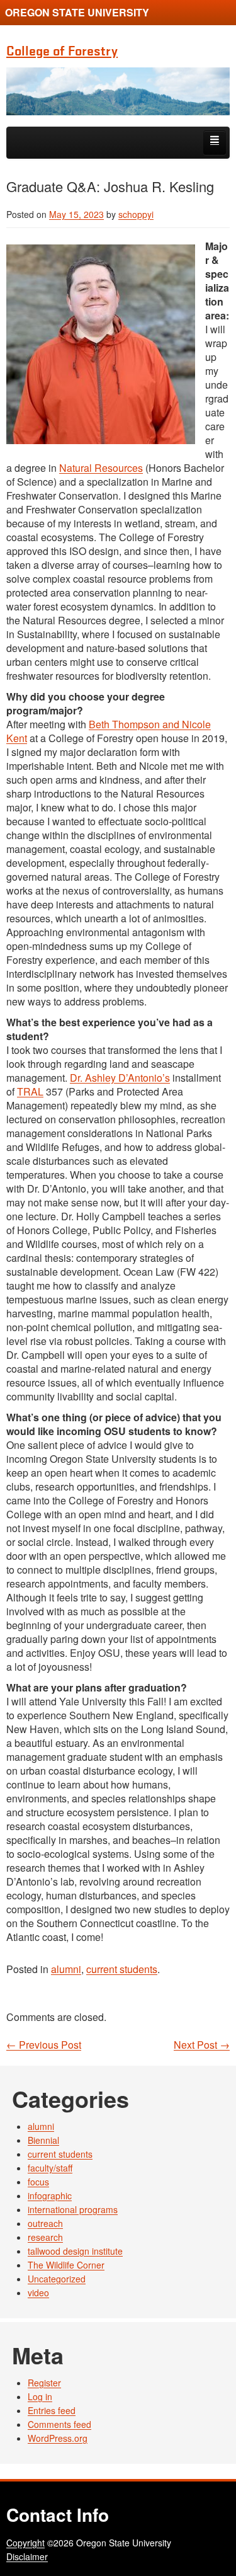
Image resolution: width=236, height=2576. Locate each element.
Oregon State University (77, 12)
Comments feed (59, 2424)
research (45, 2237)
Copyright (25, 2543)
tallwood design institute (75, 2251)
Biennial (43, 2140)
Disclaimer (27, 2556)
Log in (40, 2396)
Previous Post (44, 2045)
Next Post (202, 2045)
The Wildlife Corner (66, 2265)
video (38, 2293)
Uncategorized (57, 2279)
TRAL (30, 1091)
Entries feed (52, 2410)
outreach (45, 2223)
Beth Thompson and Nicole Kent (109, 731)
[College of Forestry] (118, 91)
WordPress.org (58, 2438)
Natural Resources (101, 468)
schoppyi (136, 214)
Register (44, 2383)
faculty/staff (50, 2168)
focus (38, 2182)
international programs (73, 2209)
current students (122, 1969)
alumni (66, 1969)
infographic (50, 2195)
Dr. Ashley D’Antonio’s (120, 1078)
